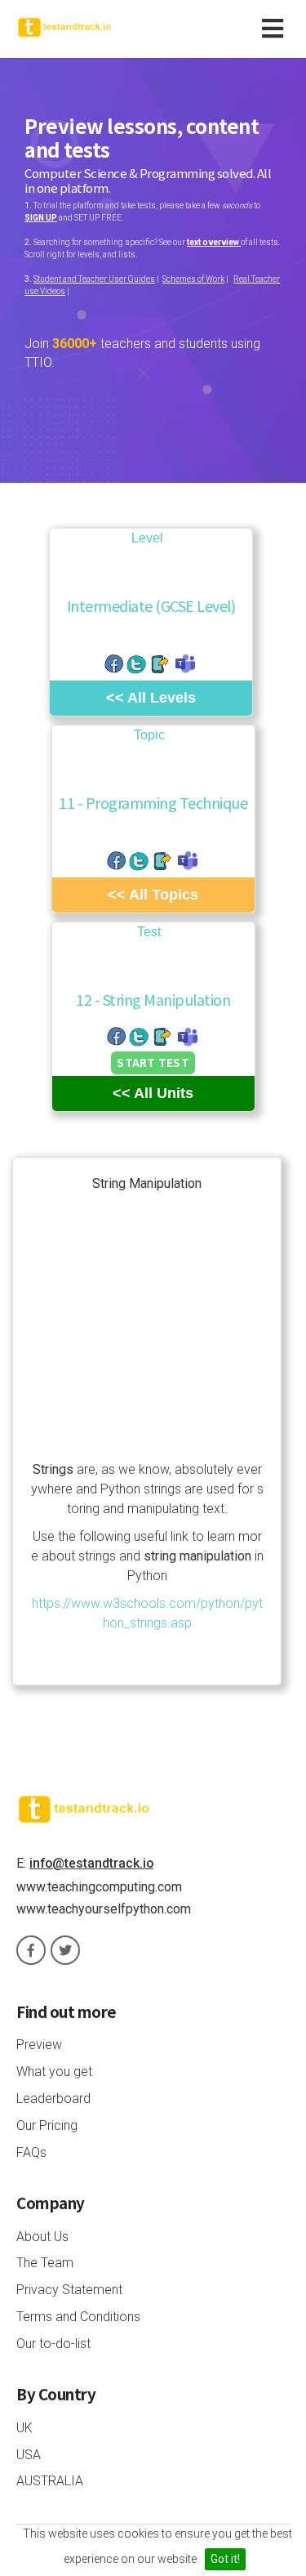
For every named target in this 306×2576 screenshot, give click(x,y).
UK (24, 2428)
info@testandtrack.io (91, 1863)
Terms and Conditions (78, 2317)
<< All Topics (153, 895)
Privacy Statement (69, 2290)
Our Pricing (47, 2125)
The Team (45, 2263)
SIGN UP (41, 218)
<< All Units (153, 1093)
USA (29, 2455)
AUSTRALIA (50, 2481)
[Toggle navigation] (276, 29)
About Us (42, 2237)
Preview (39, 2045)
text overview (214, 242)
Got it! (225, 2559)
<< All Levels (151, 698)
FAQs (31, 2152)
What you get (54, 2072)
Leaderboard (53, 2098)
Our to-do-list (53, 2344)
